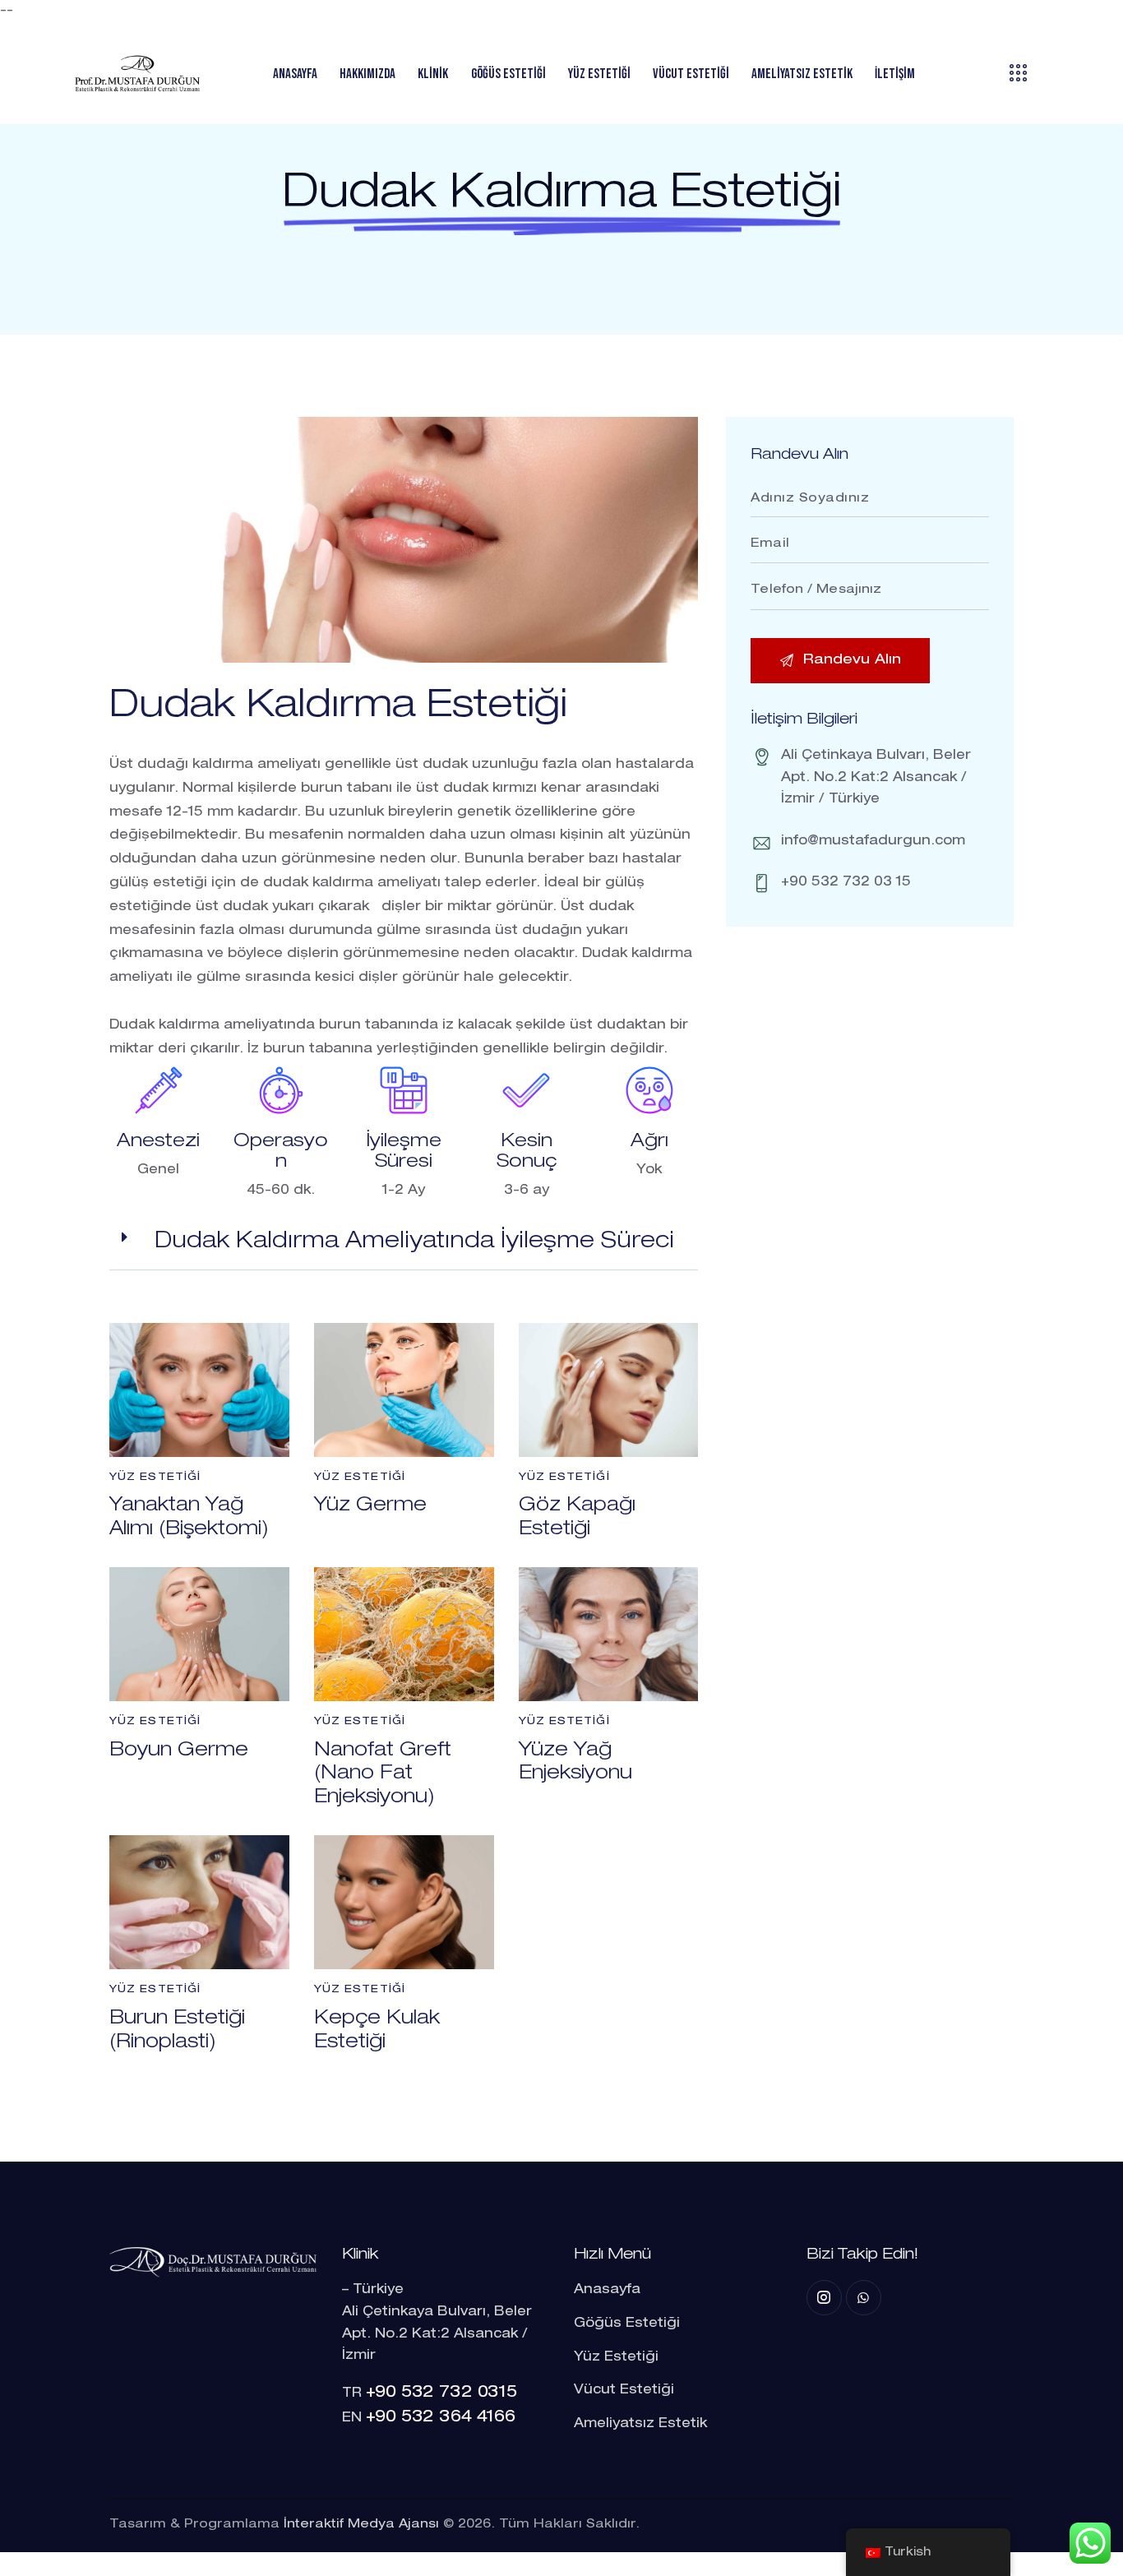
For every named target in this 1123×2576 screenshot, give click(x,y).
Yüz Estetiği (155, 1478)
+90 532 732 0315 (441, 2393)
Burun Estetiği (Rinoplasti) (177, 2031)
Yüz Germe (370, 1506)
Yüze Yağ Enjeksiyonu (575, 1763)
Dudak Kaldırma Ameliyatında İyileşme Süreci (414, 1242)
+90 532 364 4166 (441, 2418)
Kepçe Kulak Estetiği (377, 2031)
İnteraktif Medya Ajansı (361, 2525)
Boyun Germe (179, 1751)
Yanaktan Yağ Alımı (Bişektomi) (189, 1518)
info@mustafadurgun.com (873, 841)
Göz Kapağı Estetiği (577, 1518)
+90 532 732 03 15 (846, 883)
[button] (404, 1244)
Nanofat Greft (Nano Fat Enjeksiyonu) (383, 1775)
